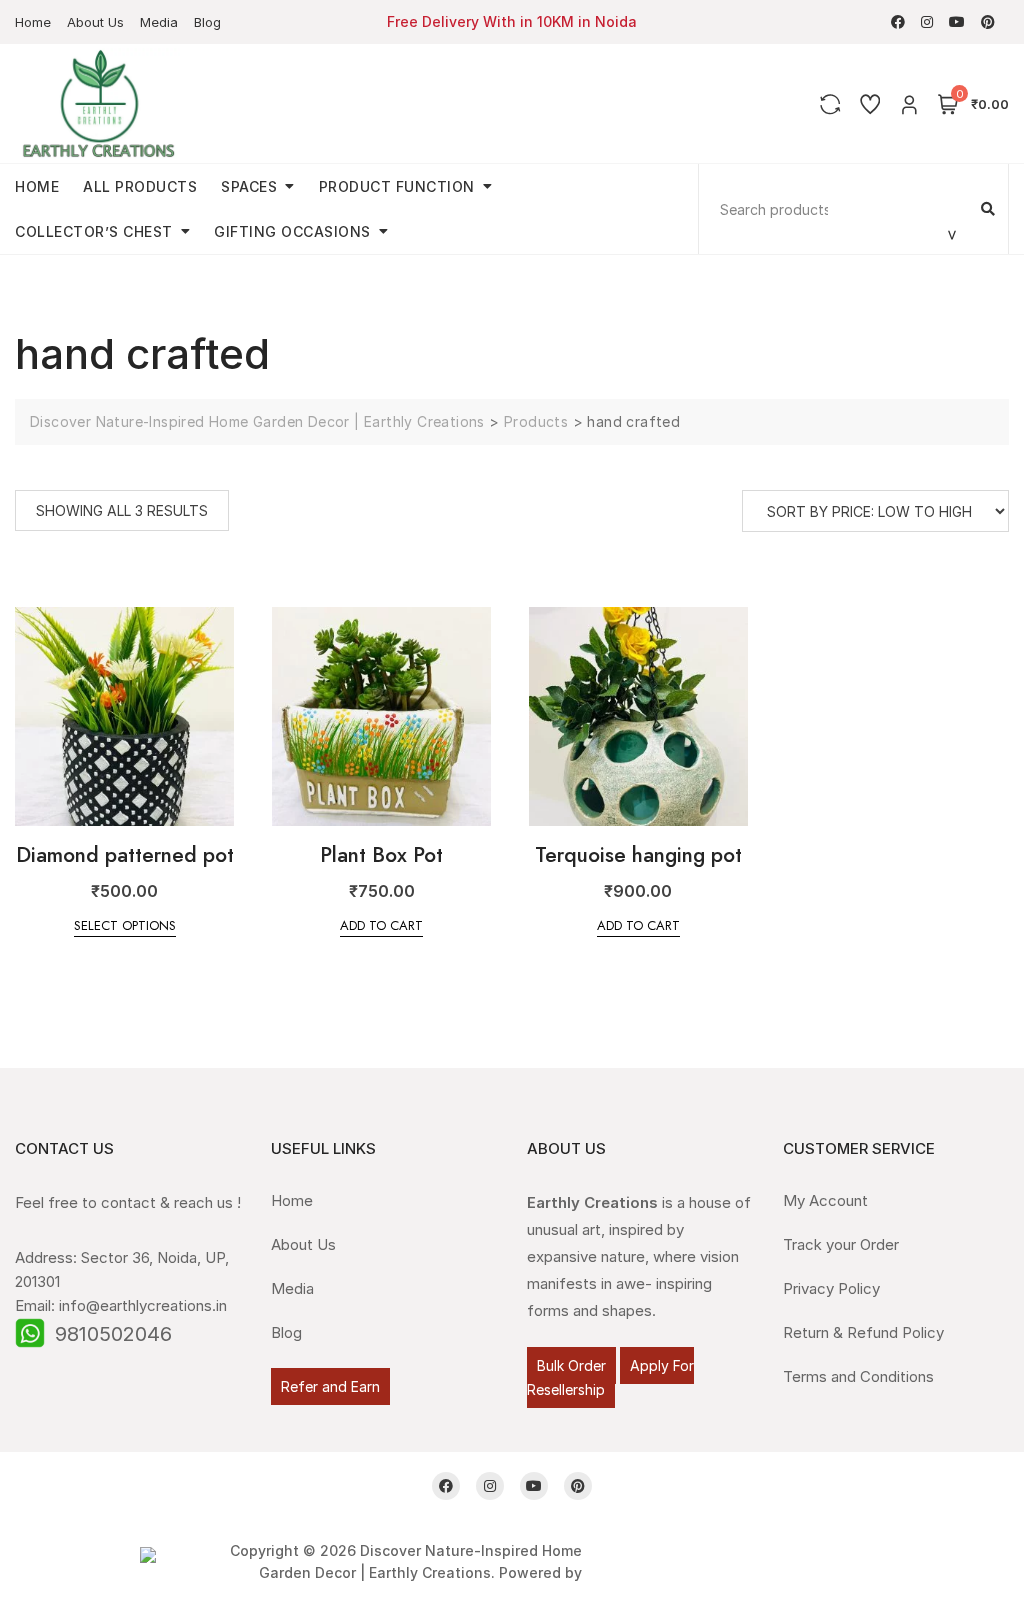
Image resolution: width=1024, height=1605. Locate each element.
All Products (140, 186)
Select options (125, 925)
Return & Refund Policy (863, 1332)
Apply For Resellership (610, 1377)
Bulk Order (571, 1365)
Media (159, 22)
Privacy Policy (831, 1288)
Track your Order (841, 1244)
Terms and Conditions (858, 1376)
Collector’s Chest (94, 231)
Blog (207, 22)
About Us (95, 22)
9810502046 (113, 1334)
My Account (825, 1200)
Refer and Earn (330, 1386)
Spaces (249, 186)
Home (33, 22)
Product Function (397, 186)
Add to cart (381, 925)
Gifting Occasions (292, 231)
